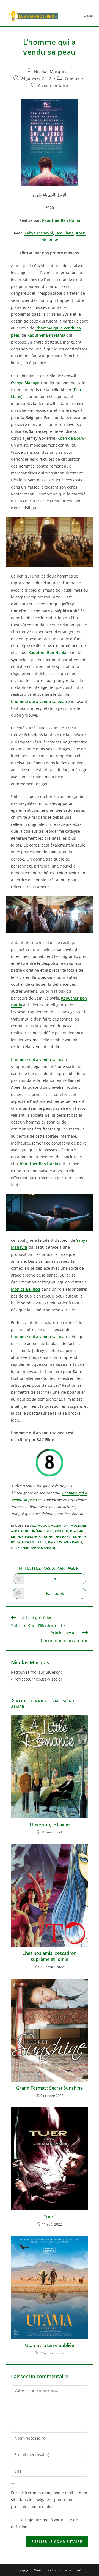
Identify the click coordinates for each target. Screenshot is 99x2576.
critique (62, 1531)
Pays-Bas (55, 1542)
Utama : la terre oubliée (50, 2345)
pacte (42, 1542)
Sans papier (73, 1542)
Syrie (25, 1548)
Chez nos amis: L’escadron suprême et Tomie (50, 1956)
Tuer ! (50, 2217)
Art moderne (75, 1526)
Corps (48, 1531)
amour (44, 1526)
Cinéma (72, 78)
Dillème (17, 1537)
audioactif (20, 1531)
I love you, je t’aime (50, 1824)
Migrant (29, 1542)
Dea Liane (78, 1531)
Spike (15, 1548)
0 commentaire (53, 85)
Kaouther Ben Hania (55, 1537)
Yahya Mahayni (43, 1548)
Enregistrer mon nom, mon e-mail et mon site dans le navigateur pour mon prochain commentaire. (49, 2500)
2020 (33, 1526)
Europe (31, 1537)
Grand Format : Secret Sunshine (50, 2088)
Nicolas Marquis (50, 71)
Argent (57, 1526)
